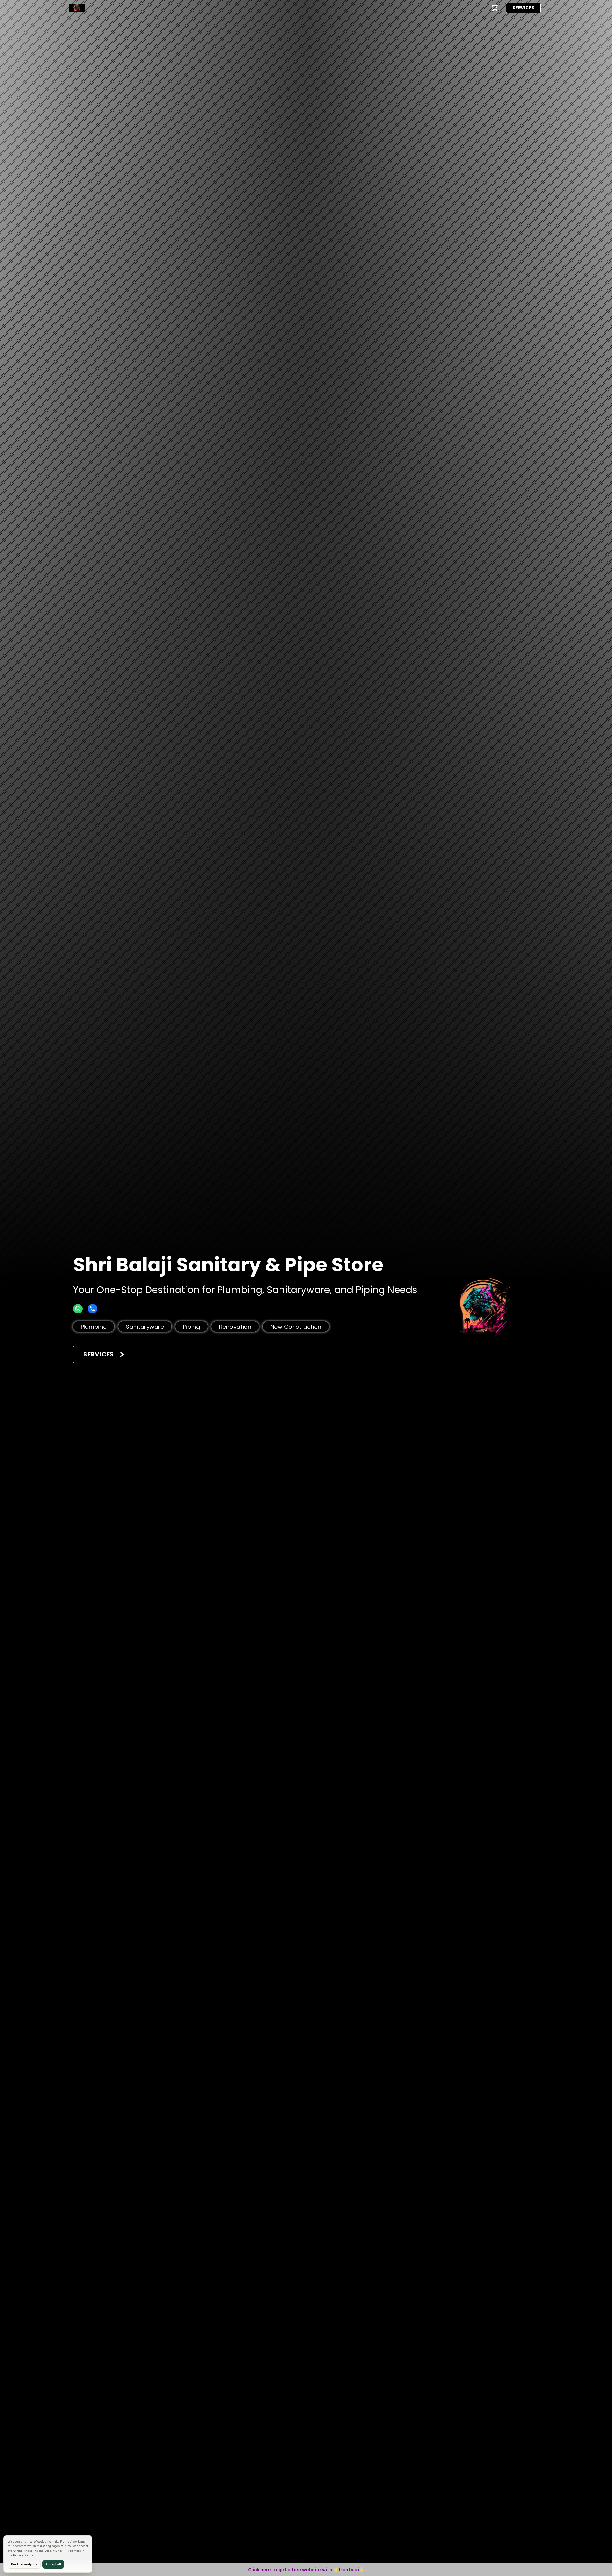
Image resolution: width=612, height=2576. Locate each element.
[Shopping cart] (495, 8)
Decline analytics (24, 2564)
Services (523, 8)
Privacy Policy (23, 2555)
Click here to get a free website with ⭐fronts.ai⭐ (306, 2570)
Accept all (53, 2564)
